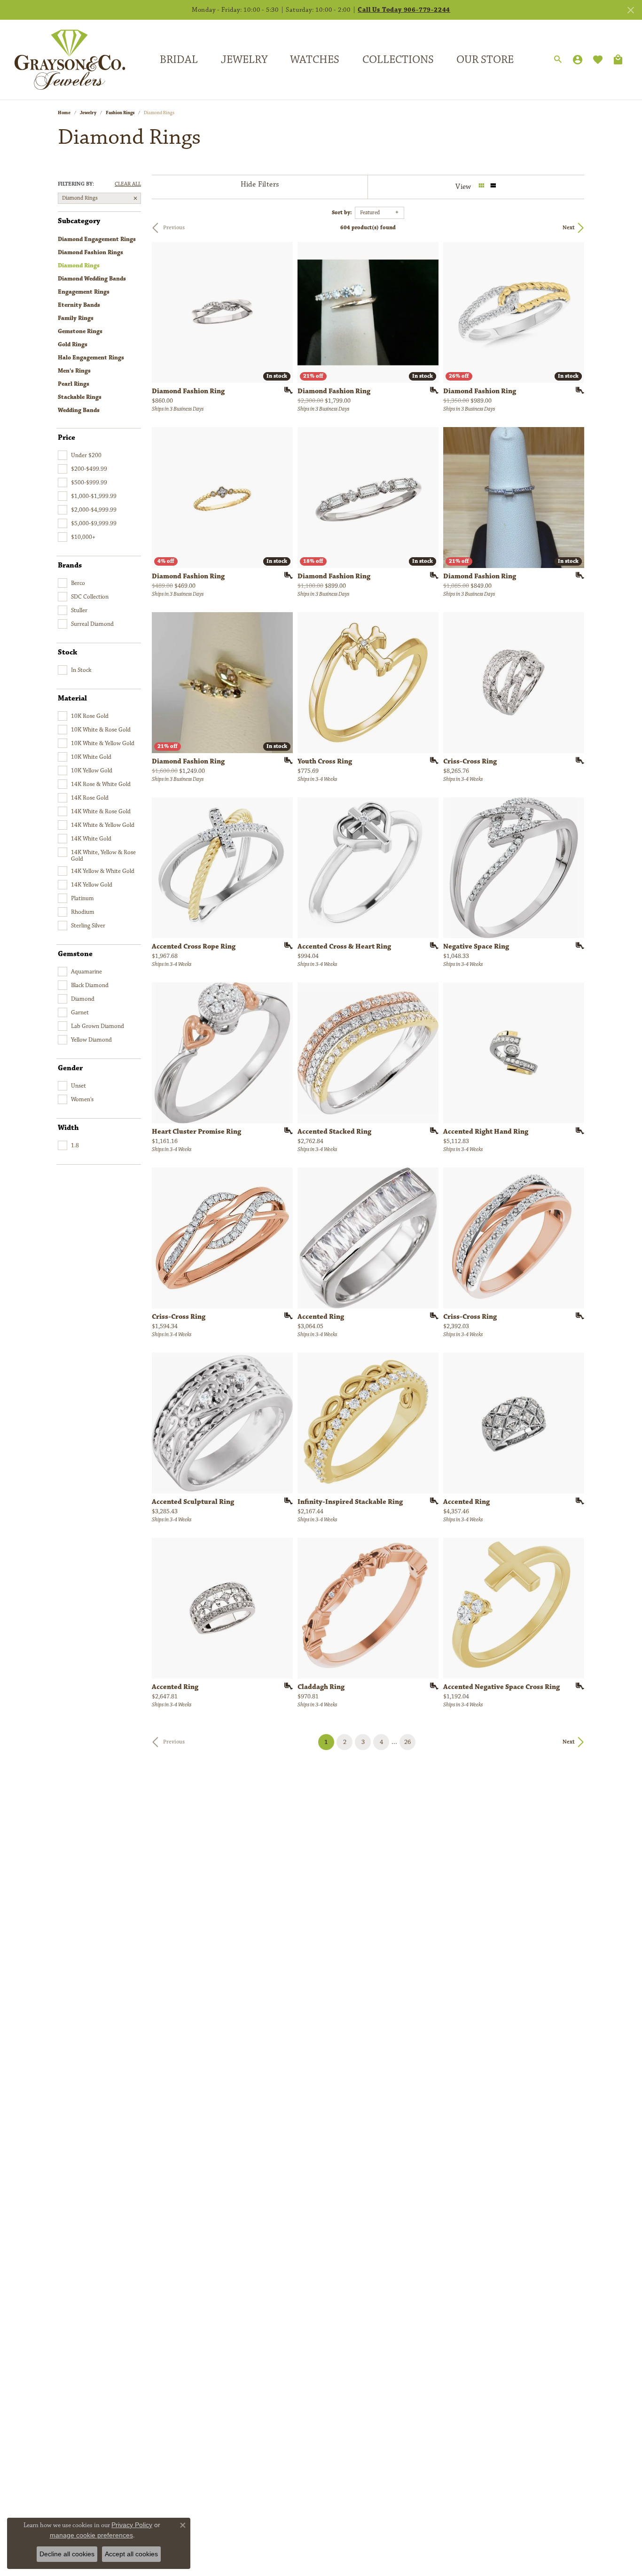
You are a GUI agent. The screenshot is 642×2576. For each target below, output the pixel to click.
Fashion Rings (120, 113)
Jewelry (244, 60)
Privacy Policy (132, 2525)
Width (68, 1128)
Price (67, 438)
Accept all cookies (131, 2554)
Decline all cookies (67, 2554)
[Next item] (574, 683)
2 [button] (345, 1742)
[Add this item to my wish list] (285, 390)
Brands (70, 566)
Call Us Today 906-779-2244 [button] (404, 10)
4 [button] (381, 1742)
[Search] (558, 60)
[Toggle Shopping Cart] (618, 60)
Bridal (179, 60)
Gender (70, 1068)
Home (64, 113)
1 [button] (329, 1742)
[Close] (630, 10)
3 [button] (363, 1742)
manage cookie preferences (91, 2535)
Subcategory (79, 221)
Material (72, 699)
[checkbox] (80, 455)
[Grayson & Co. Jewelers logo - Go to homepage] (63, 59)
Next (569, 228)
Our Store (485, 60)
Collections (398, 60)
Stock (67, 653)
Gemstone (75, 954)
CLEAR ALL (128, 184)
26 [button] (407, 1742)
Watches (315, 60)
